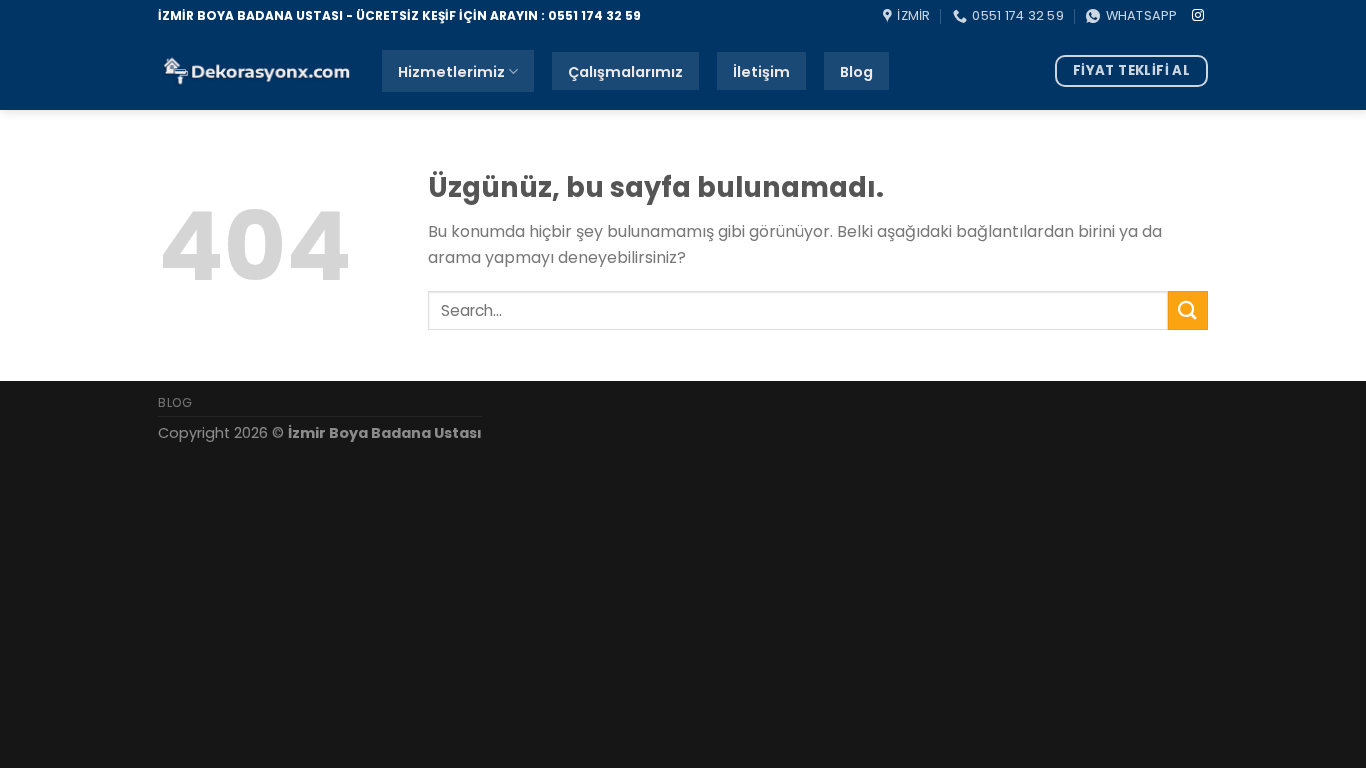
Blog (856, 72)
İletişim (761, 72)
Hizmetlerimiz (451, 72)
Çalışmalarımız (625, 72)
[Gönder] (1188, 310)
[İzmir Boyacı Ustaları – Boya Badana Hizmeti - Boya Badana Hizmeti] (255, 71)
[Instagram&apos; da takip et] (1198, 16)
